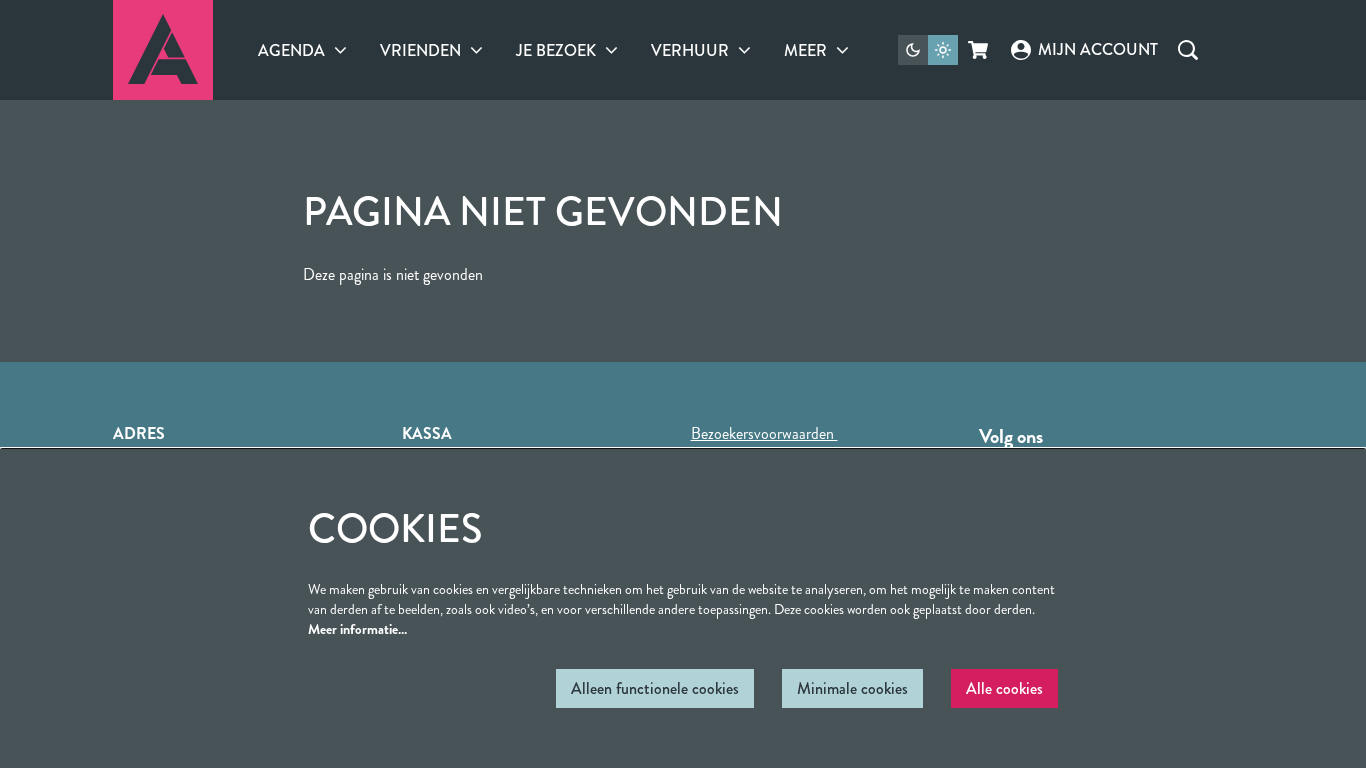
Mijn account (1097, 49)
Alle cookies (1004, 688)
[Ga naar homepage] (163, 50)
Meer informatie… (357, 629)
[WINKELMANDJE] (979, 50)
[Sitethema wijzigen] (928, 50)
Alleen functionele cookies (655, 688)
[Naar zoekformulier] (1188, 50)
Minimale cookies (852, 688)
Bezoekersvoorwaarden (764, 433)
